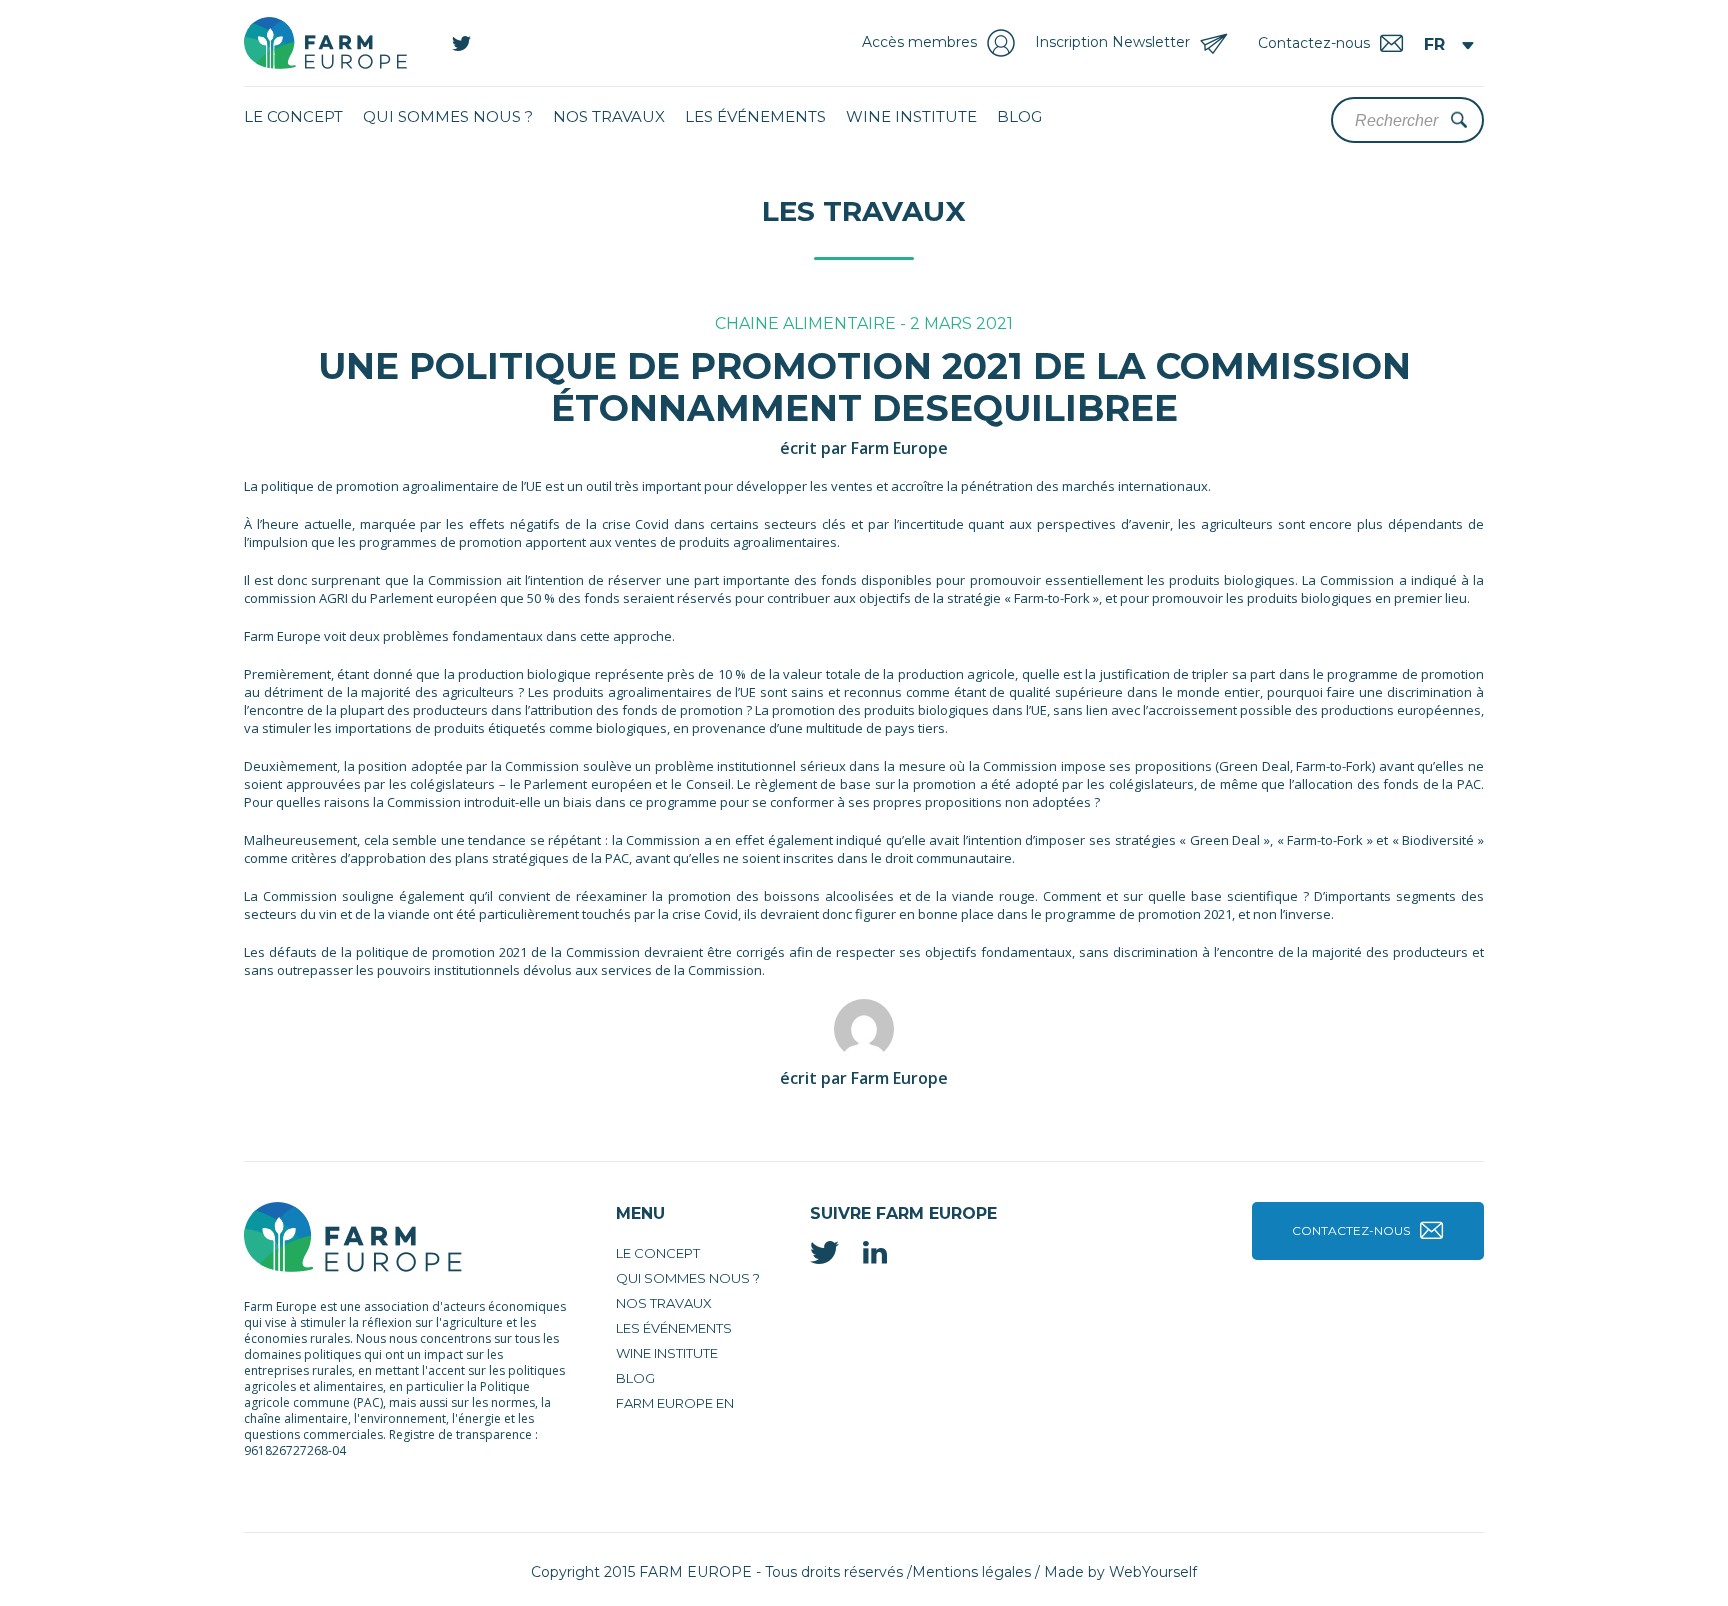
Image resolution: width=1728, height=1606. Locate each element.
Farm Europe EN (675, 1403)
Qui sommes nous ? (448, 116)
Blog (1019, 116)
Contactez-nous (1351, 1230)
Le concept (293, 116)
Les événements (755, 116)
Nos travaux (609, 116)
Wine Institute (911, 116)
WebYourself (1153, 1572)
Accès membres (919, 42)
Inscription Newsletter (1112, 42)
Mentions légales (971, 1572)
